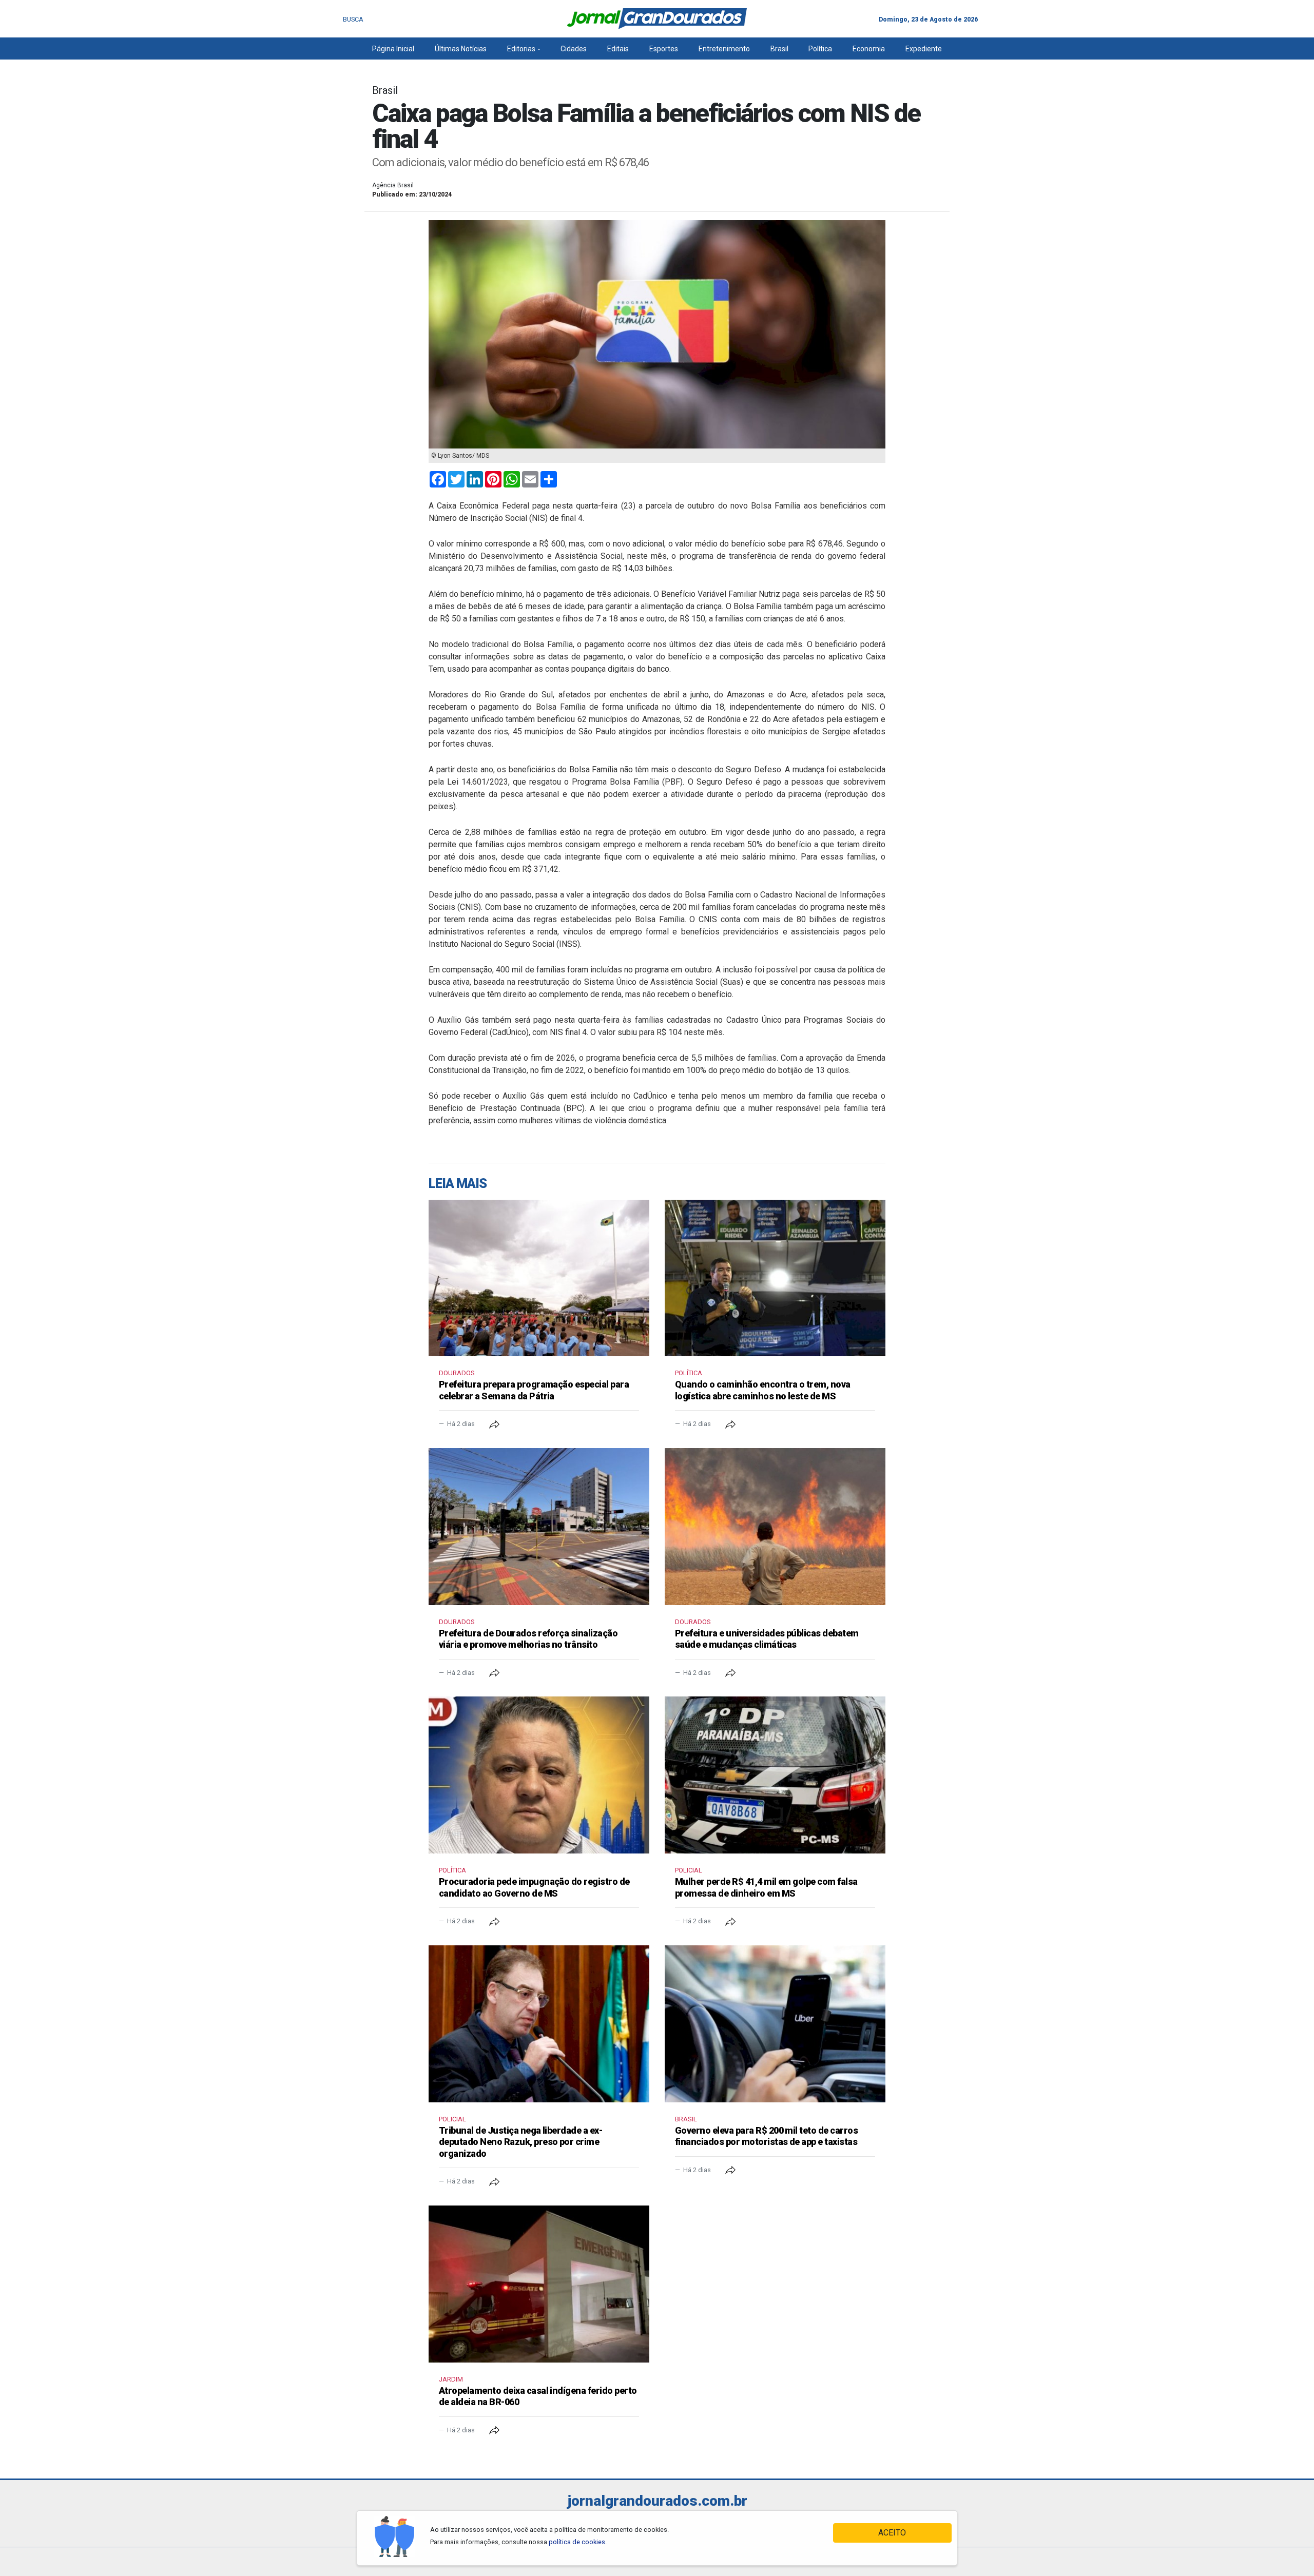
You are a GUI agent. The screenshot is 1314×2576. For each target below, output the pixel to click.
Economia (869, 49)
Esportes (664, 49)
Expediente (924, 49)
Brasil (779, 49)
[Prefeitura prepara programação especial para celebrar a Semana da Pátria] (539, 1278)
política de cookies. (578, 2542)
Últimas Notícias (461, 49)
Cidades (574, 49)
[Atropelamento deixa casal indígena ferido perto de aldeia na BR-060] (539, 2284)
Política (820, 49)
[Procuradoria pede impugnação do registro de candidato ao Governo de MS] (539, 1775)
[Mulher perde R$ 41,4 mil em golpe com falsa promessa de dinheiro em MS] (775, 1775)
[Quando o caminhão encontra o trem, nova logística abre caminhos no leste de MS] (775, 1278)
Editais (618, 49)
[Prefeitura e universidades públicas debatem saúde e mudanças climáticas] (775, 1527)
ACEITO (892, 2533)
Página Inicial (393, 49)
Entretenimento (724, 49)
